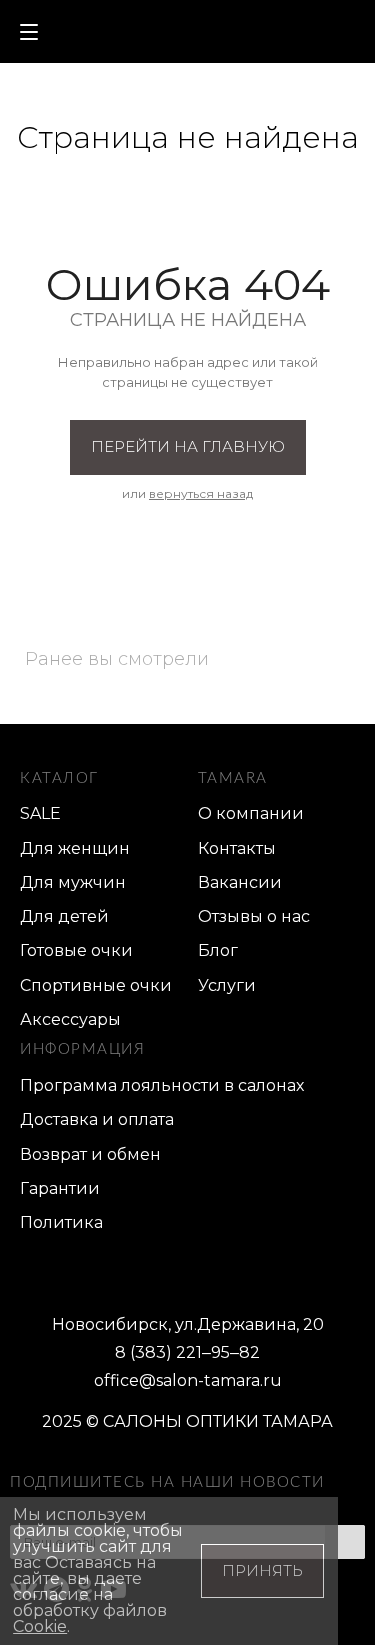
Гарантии (60, 1188)
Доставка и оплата (97, 1119)
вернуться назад (201, 493)
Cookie (40, 1626)
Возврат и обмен (90, 1154)
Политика (61, 1222)
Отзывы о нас (254, 916)
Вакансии (240, 882)
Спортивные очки (96, 985)
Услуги (227, 985)
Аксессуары (70, 1019)
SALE (40, 813)
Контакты (237, 848)
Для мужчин (73, 882)
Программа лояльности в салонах (162, 1085)
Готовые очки (76, 950)
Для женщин (75, 848)
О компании (251, 813)
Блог (218, 950)
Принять (262, 1570)
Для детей (64, 916)
